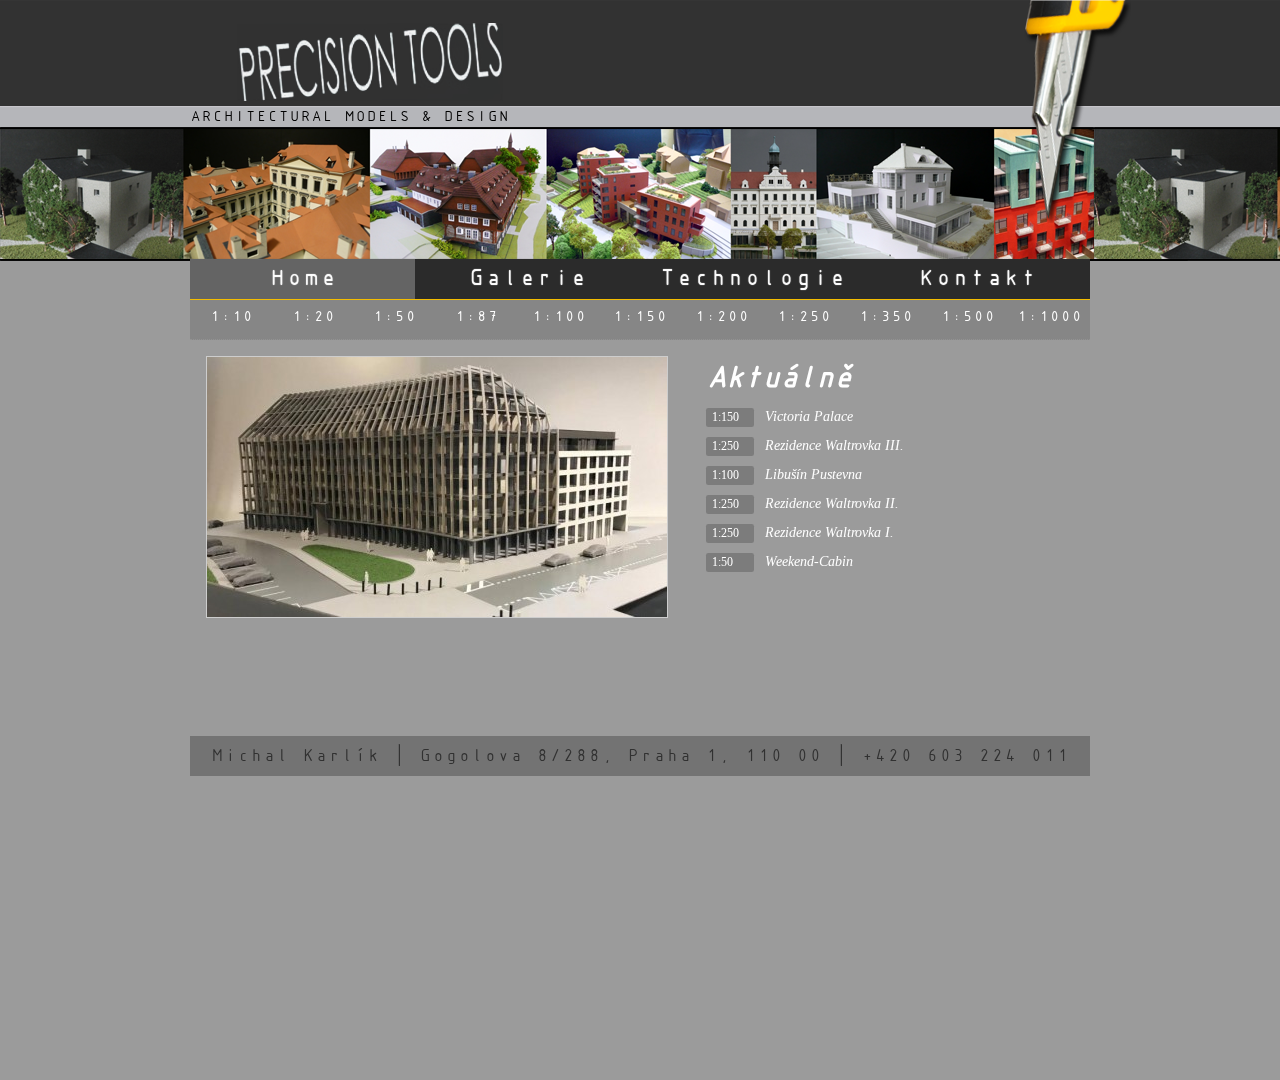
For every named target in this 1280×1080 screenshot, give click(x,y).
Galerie (527, 277)
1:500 (967, 315)
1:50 (394, 315)
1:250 (803, 315)
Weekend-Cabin (809, 561)
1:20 (313, 315)
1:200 (721, 315)
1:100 (558, 315)
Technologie (752, 277)
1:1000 (1049, 315)
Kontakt (977, 277)
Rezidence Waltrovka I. (829, 532)
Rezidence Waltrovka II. (832, 503)
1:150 (639, 315)
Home (303, 277)
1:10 (231, 315)
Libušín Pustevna (813, 474)
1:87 (476, 315)
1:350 (885, 315)
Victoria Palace (809, 416)
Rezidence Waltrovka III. (834, 445)
